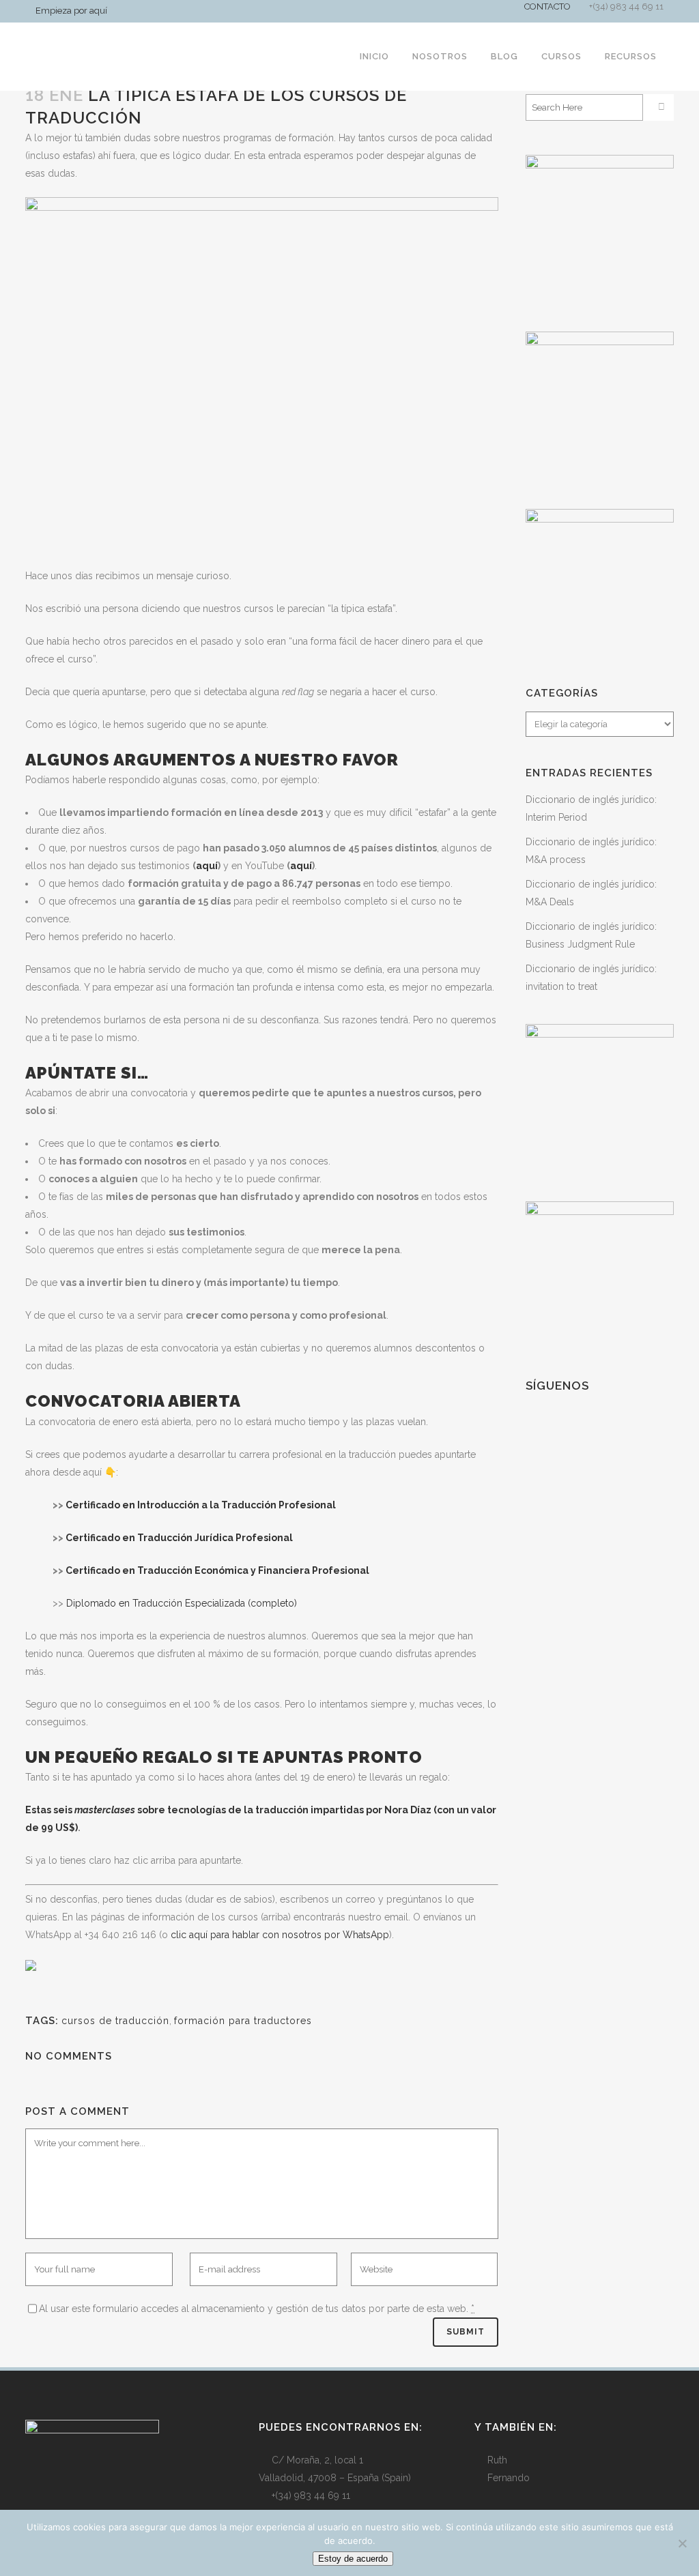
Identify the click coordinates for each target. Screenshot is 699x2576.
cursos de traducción (115, 2021)
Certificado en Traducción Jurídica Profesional (179, 1538)
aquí (207, 866)
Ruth (497, 2460)
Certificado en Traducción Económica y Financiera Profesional (217, 1570)
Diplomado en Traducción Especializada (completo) (182, 1603)
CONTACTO (547, 6)
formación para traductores (243, 2021)
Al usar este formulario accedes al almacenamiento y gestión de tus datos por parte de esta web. (257, 2309)
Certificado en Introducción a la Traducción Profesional (201, 1505)
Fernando (509, 2478)
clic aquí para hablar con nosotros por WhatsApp (280, 1935)
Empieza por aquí (71, 11)
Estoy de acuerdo (353, 2559)
